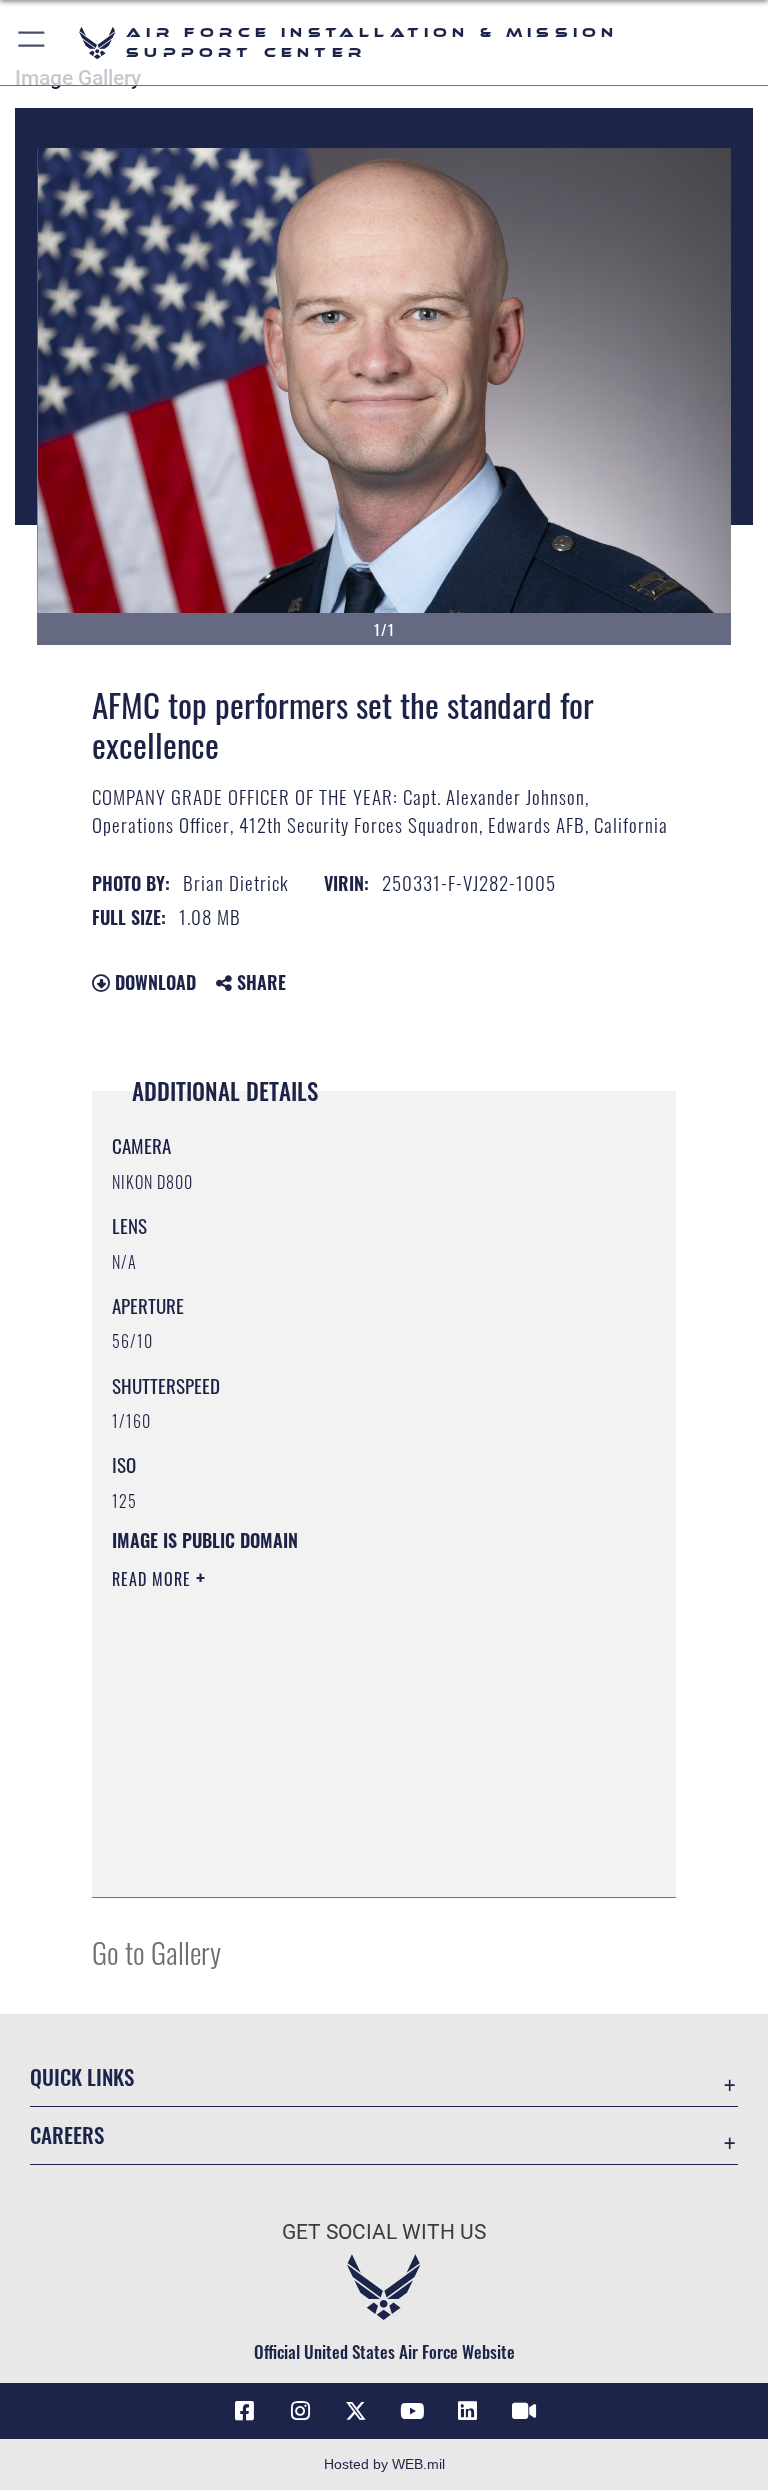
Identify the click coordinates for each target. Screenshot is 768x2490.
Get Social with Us (384, 2232)
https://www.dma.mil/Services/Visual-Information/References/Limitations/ (346, 1734)
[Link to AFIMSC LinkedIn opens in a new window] (468, 2411)
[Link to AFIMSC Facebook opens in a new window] (244, 2411)
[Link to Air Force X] (356, 2411)
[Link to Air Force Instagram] (300, 2411)
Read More (154, 1579)
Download (153, 982)
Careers (67, 2134)
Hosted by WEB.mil (384, 2464)
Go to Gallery (156, 1951)
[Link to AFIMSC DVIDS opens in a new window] (524, 2411)
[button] (32, 42)
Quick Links (82, 2076)
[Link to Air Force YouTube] (412, 2411)
